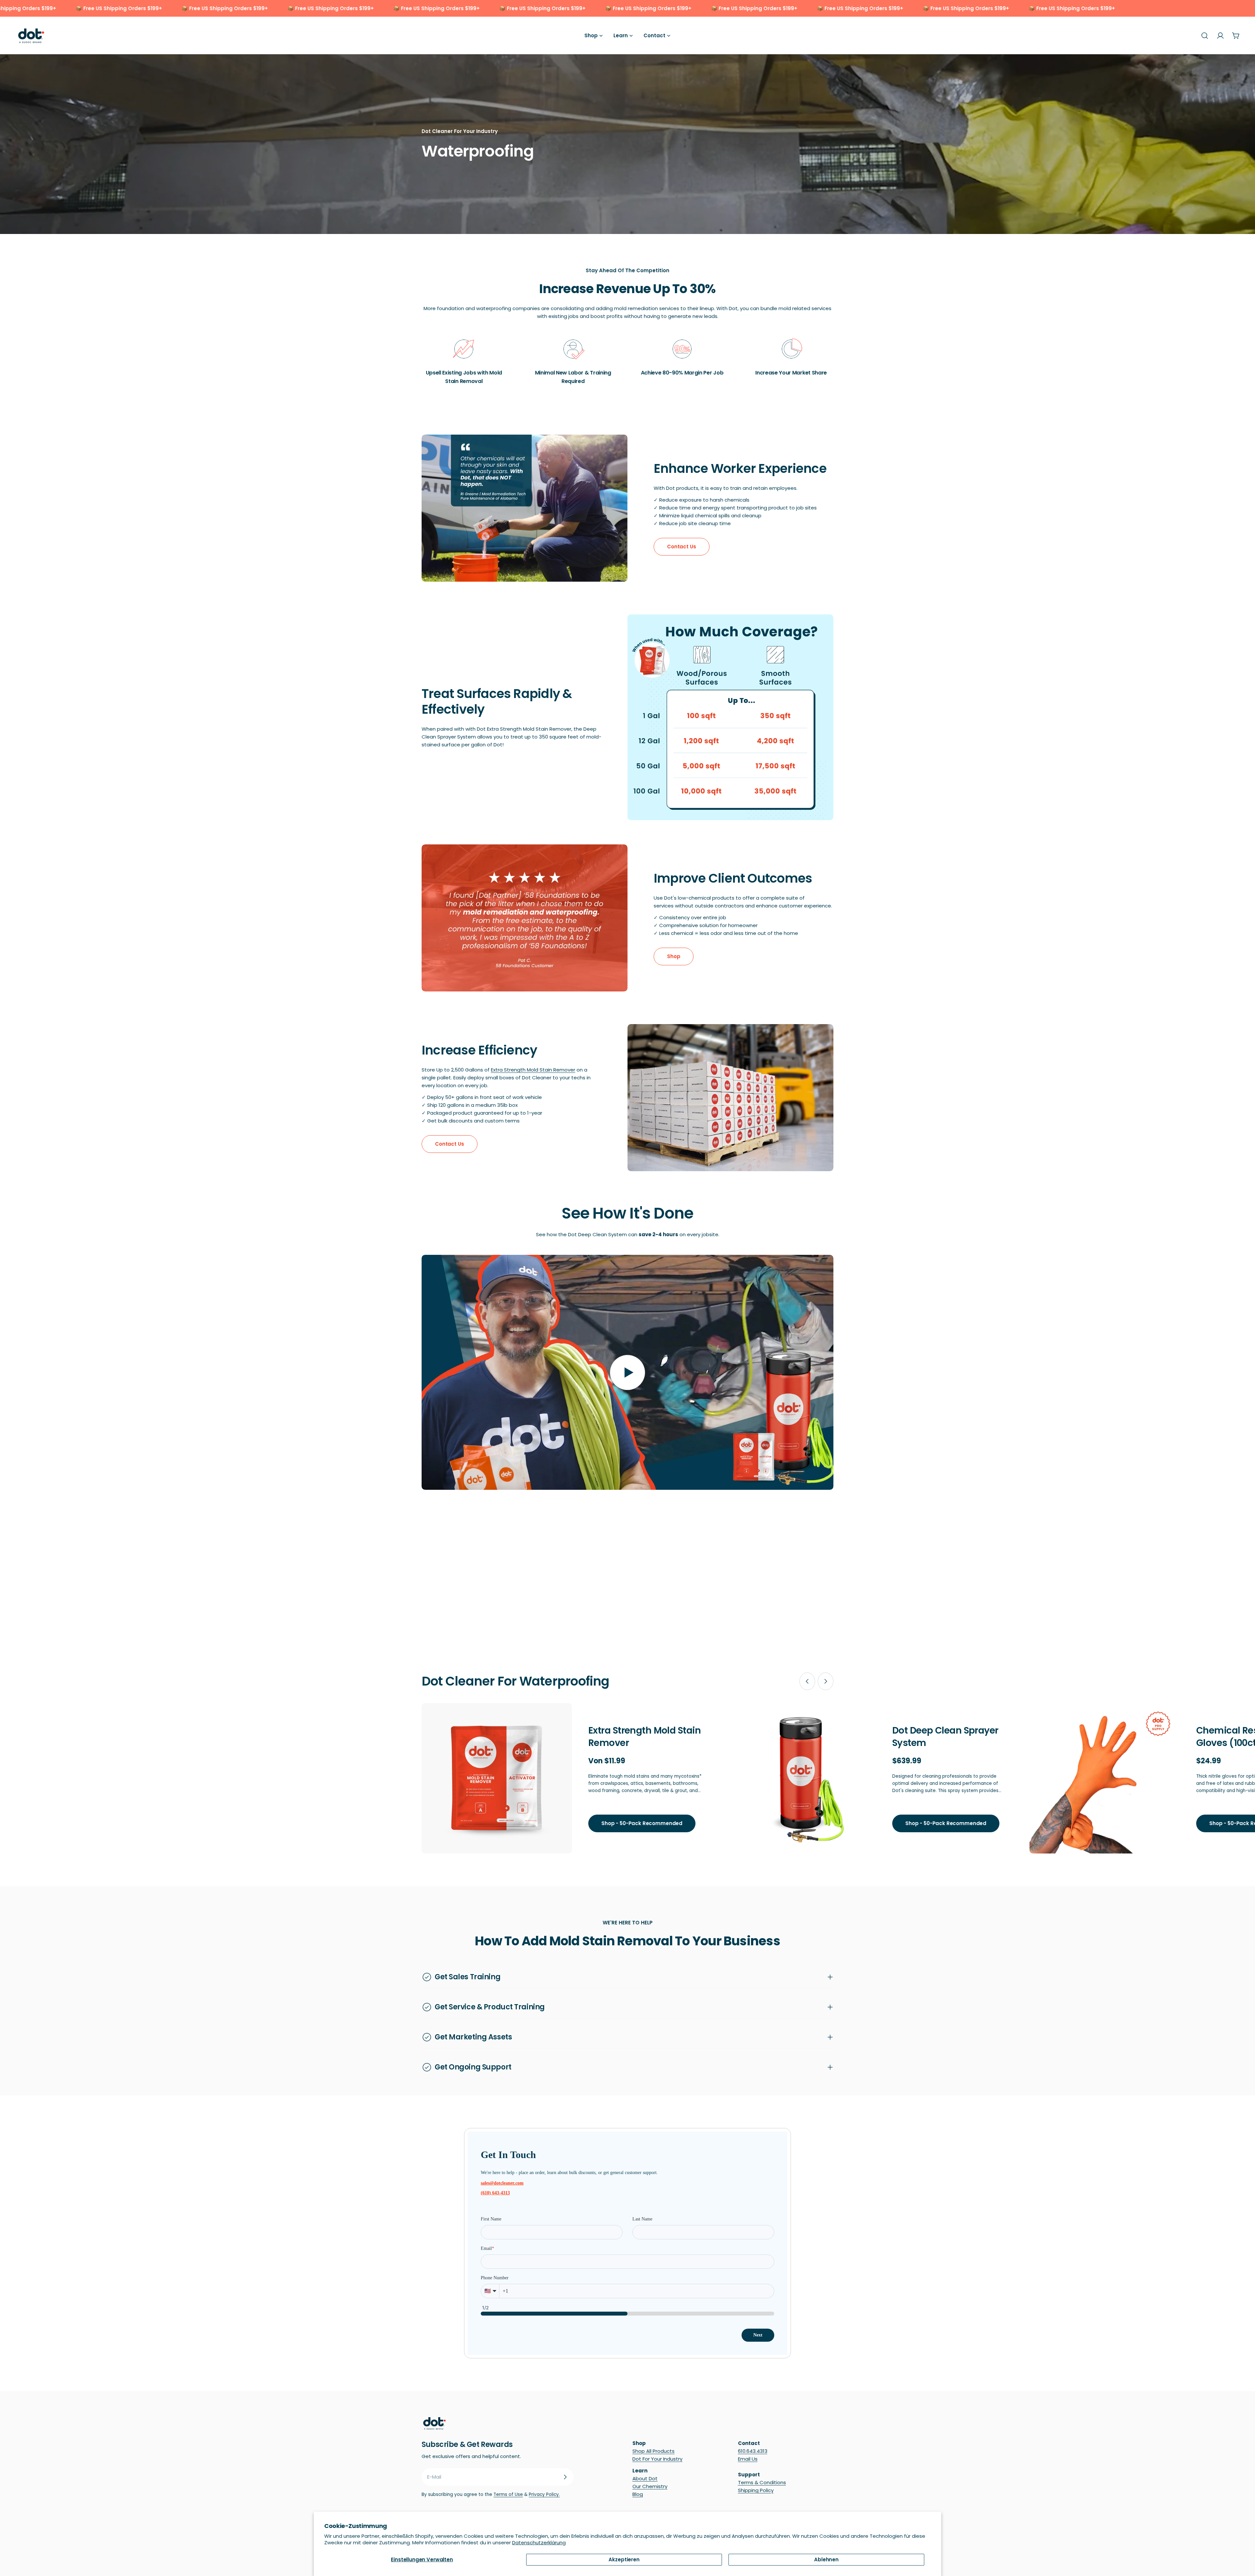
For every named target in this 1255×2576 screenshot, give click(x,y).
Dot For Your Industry (657, 2459)
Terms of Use (508, 2494)
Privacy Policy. (544, 2494)
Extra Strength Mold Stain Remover (533, 1070)
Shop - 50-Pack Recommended (642, 1823)
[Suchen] (1205, 36)
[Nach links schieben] (807, 1681)
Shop (674, 956)
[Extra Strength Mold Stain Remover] (497, 1778)
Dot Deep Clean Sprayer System (945, 1737)
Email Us (748, 2459)
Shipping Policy (756, 2490)
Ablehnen (826, 2559)
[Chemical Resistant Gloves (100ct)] (1105, 1778)
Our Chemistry (650, 2486)
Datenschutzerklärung (539, 2543)
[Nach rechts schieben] (826, 1681)
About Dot (645, 2478)
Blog (638, 2494)
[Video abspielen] (627, 1372)
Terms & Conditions (762, 2482)
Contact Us (682, 547)
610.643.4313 (753, 2451)
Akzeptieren (624, 2559)
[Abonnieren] (565, 2477)
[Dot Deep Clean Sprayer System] (801, 1778)
